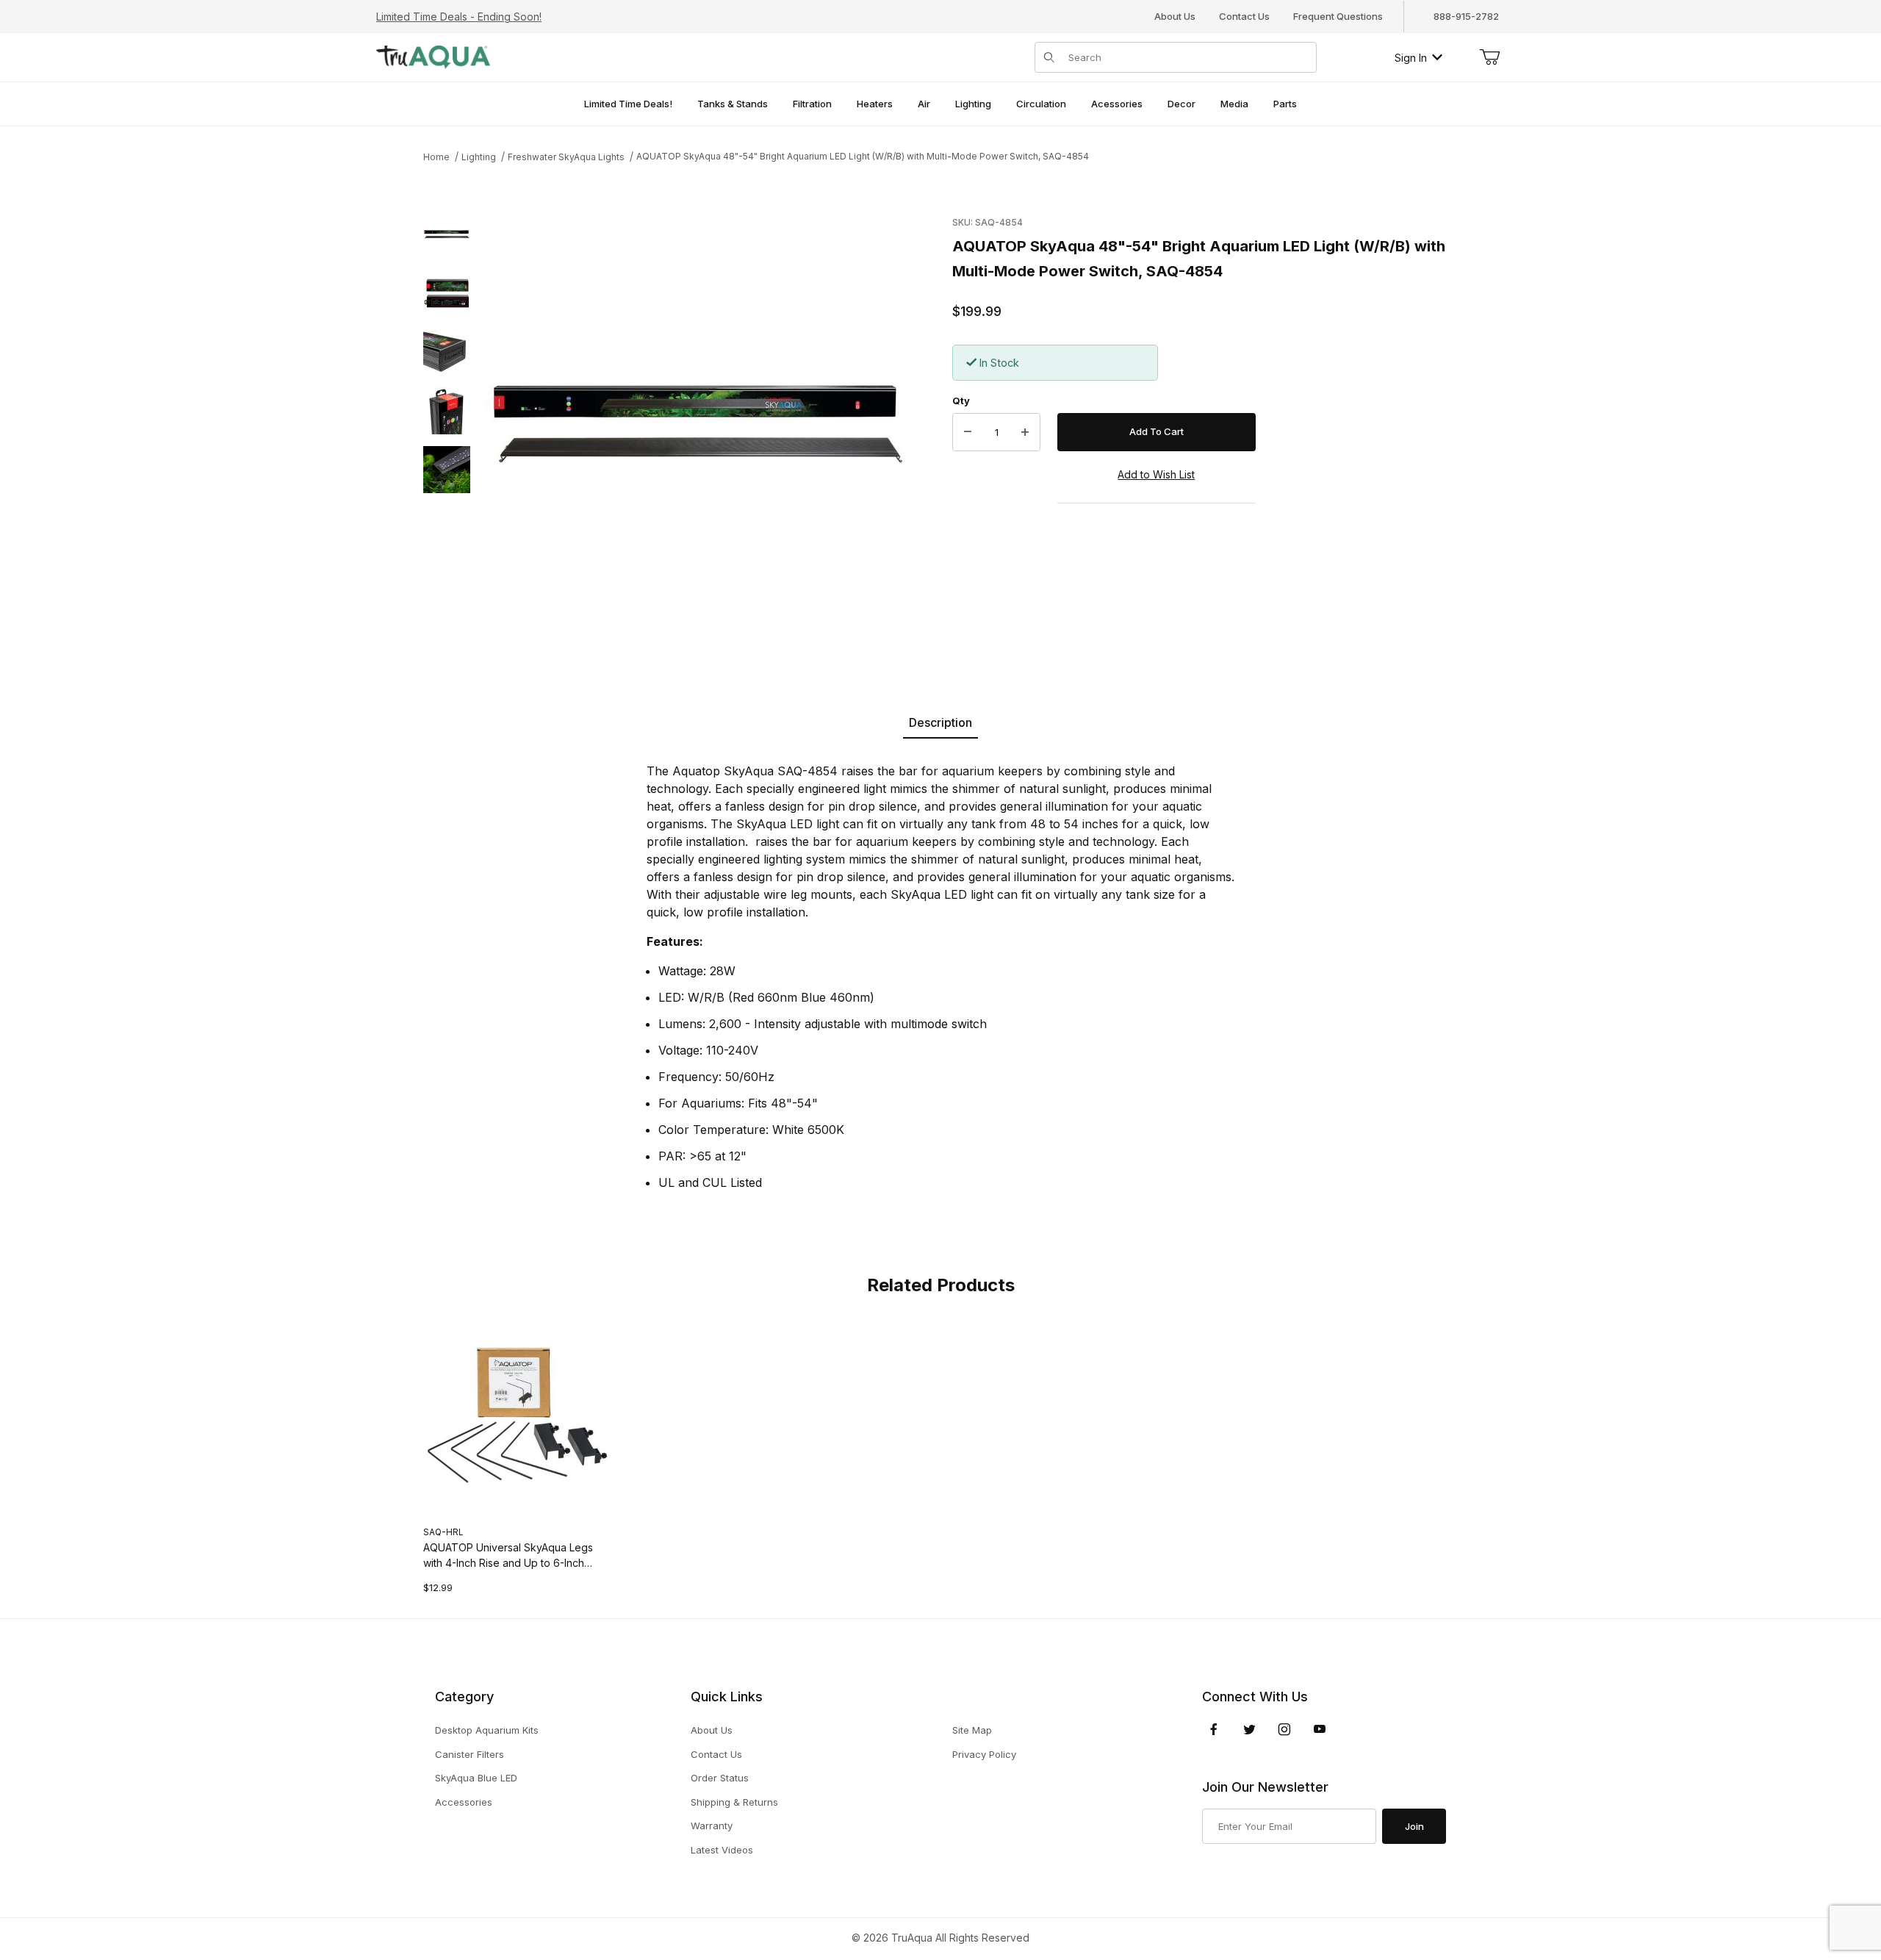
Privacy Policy (984, 1754)
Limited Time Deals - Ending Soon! (459, 17)
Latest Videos (722, 1850)
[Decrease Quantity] (968, 432)
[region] (447, 424)
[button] (447, 234)
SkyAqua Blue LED (476, 1778)
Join (1414, 1826)
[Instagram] (1284, 1729)
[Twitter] (1249, 1729)
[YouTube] (1320, 1729)
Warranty (712, 1826)
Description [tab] (940, 722)
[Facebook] (1214, 1729)
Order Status (720, 1778)
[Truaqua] (433, 56)
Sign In (1411, 58)
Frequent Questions (1338, 16)
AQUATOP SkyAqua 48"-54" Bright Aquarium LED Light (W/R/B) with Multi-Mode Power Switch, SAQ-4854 (863, 156)
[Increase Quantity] (1025, 432)
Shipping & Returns (734, 1802)
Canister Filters (470, 1754)
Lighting (479, 157)
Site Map (972, 1730)
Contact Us (1244, 16)
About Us (1175, 16)
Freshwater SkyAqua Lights (566, 157)
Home (436, 157)
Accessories (464, 1802)
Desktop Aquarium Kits (487, 1730)
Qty (961, 401)
